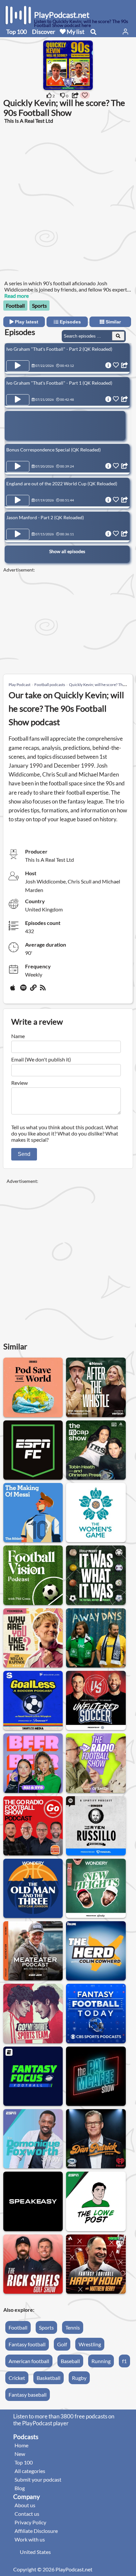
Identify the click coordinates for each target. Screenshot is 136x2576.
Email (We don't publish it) (41, 1059)
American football (29, 2361)
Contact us (27, 2514)
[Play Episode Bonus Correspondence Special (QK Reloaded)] (18, 467)
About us (25, 2505)
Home (21, 2445)
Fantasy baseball (28, 2395)
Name (18, 1036)
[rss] (44, 990)
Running (101, 2361)
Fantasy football (27, 2344)
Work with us (30, 2539)
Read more (17, 296)
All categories (30, 2471)
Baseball (70, 2361)
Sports (39, 306)
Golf (62, 2344)
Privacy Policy (30, 2522)
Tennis (73, 2327)
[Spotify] (24, 990)
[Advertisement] (68, 201)
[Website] (34, 990)
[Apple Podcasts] (14, 990)
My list (75, 32)
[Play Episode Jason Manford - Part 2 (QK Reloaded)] (18, 534)
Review (19, 1083)
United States (35, 2552)
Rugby (79, 2378)
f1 (124, 2361)
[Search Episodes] (118, 336)
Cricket (17, 2378)
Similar (113, 322)
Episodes (70, 322)
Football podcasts (50, 685)
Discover (44, 32)
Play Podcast (19, 685)
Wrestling (90, 2344)
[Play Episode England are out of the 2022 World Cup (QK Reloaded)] (18, 500)
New (20, 2454)
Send (24, 1154)
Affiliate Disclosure (36, 2531)
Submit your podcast (38, 2479)
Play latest (26, 322)
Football (15, 306)
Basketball (49, 2378)
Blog (20, 2488)
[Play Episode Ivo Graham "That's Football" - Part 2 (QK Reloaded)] (18, 366)
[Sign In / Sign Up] (125, 32)
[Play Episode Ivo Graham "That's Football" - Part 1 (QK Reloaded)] (18, 400)
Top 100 (17, 32)
